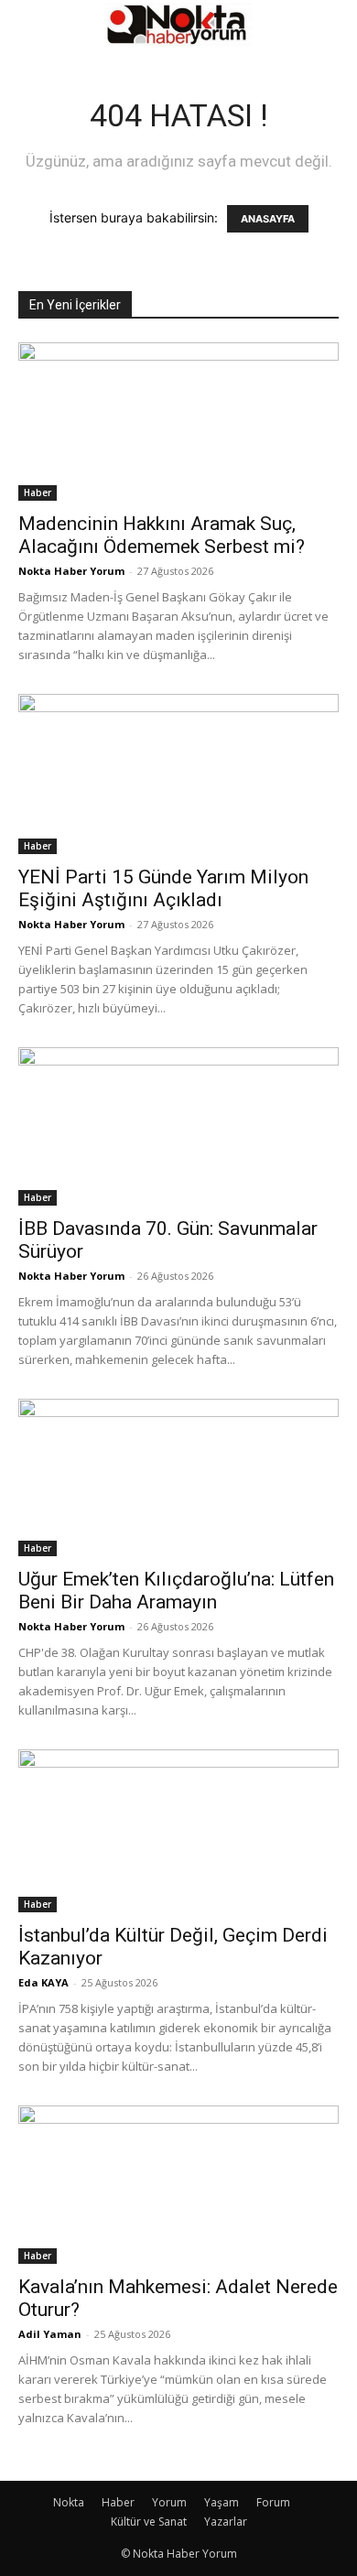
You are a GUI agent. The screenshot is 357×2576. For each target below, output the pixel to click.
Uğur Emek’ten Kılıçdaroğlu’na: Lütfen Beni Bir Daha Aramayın (176, 1591)
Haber (38, 492)
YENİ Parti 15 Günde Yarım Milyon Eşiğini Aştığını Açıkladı (163, 888)
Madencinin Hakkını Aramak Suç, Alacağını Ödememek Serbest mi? (162, 535)
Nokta (69, 2502)
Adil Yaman (50, 2334)
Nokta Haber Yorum (71, 571)
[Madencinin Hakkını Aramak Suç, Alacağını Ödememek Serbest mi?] (178, 422)
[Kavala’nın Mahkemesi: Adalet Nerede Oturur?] (178, 2185)
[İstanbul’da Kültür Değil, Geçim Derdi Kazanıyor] (178, 1831)
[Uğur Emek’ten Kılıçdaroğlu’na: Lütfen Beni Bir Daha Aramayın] (178, 1478)
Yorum (169, 2502)
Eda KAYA (43, 1982)
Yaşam (222, 2502)
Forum (273, 2502)
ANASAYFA (268, 219)
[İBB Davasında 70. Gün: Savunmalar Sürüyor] (178, 1126)
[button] (31, 25)
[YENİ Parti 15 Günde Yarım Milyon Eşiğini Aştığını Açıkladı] (178, 774)
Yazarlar (226, 2522)
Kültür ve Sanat (149, 2522)
